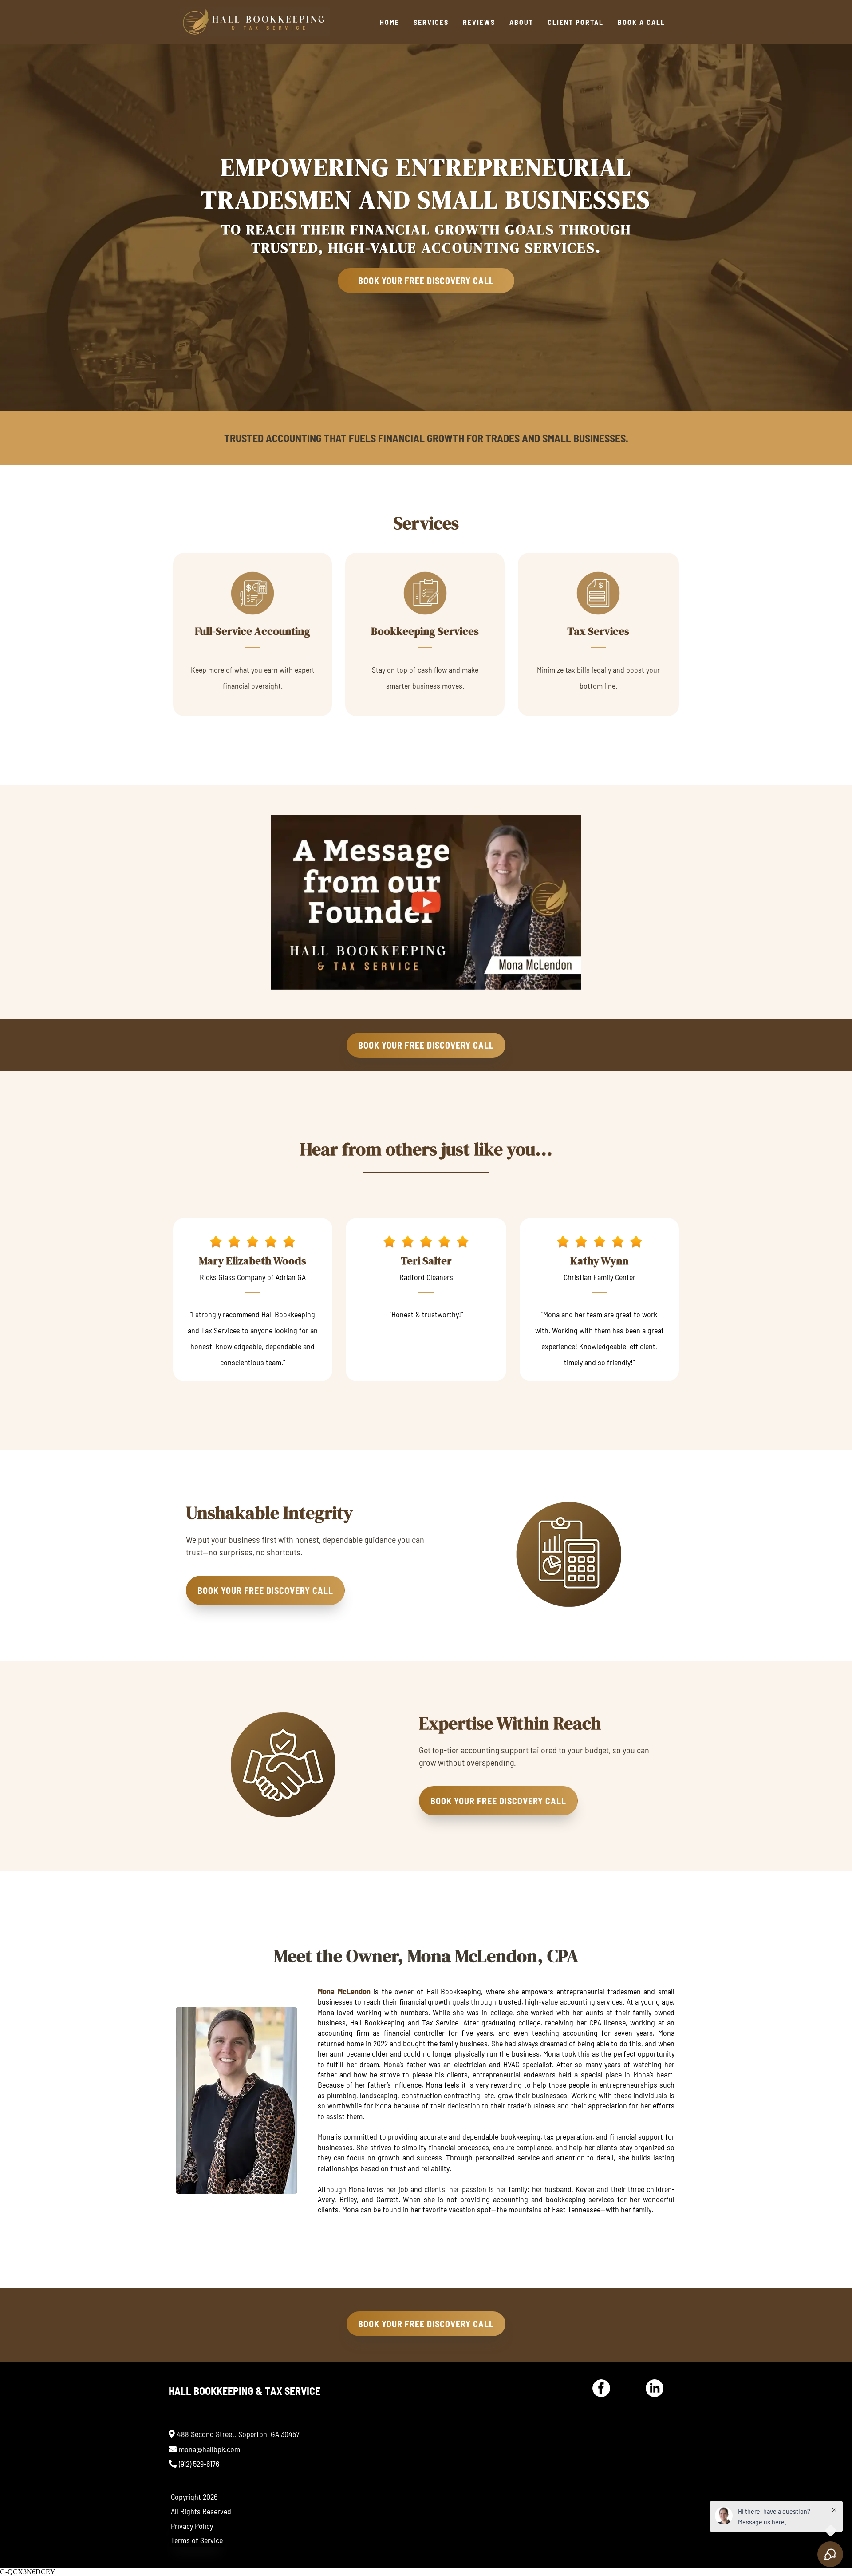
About (521, 22)
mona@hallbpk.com (209, 2449)
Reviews (479, 22)
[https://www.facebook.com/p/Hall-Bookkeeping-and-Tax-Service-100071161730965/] (601, 2388)
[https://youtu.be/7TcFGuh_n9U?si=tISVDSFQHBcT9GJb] (426, 902)
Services (431, 22)
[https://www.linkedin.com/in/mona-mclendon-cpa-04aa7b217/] (655, 2388)
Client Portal (576, 22)
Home (390, 22)
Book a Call (641, 22)
